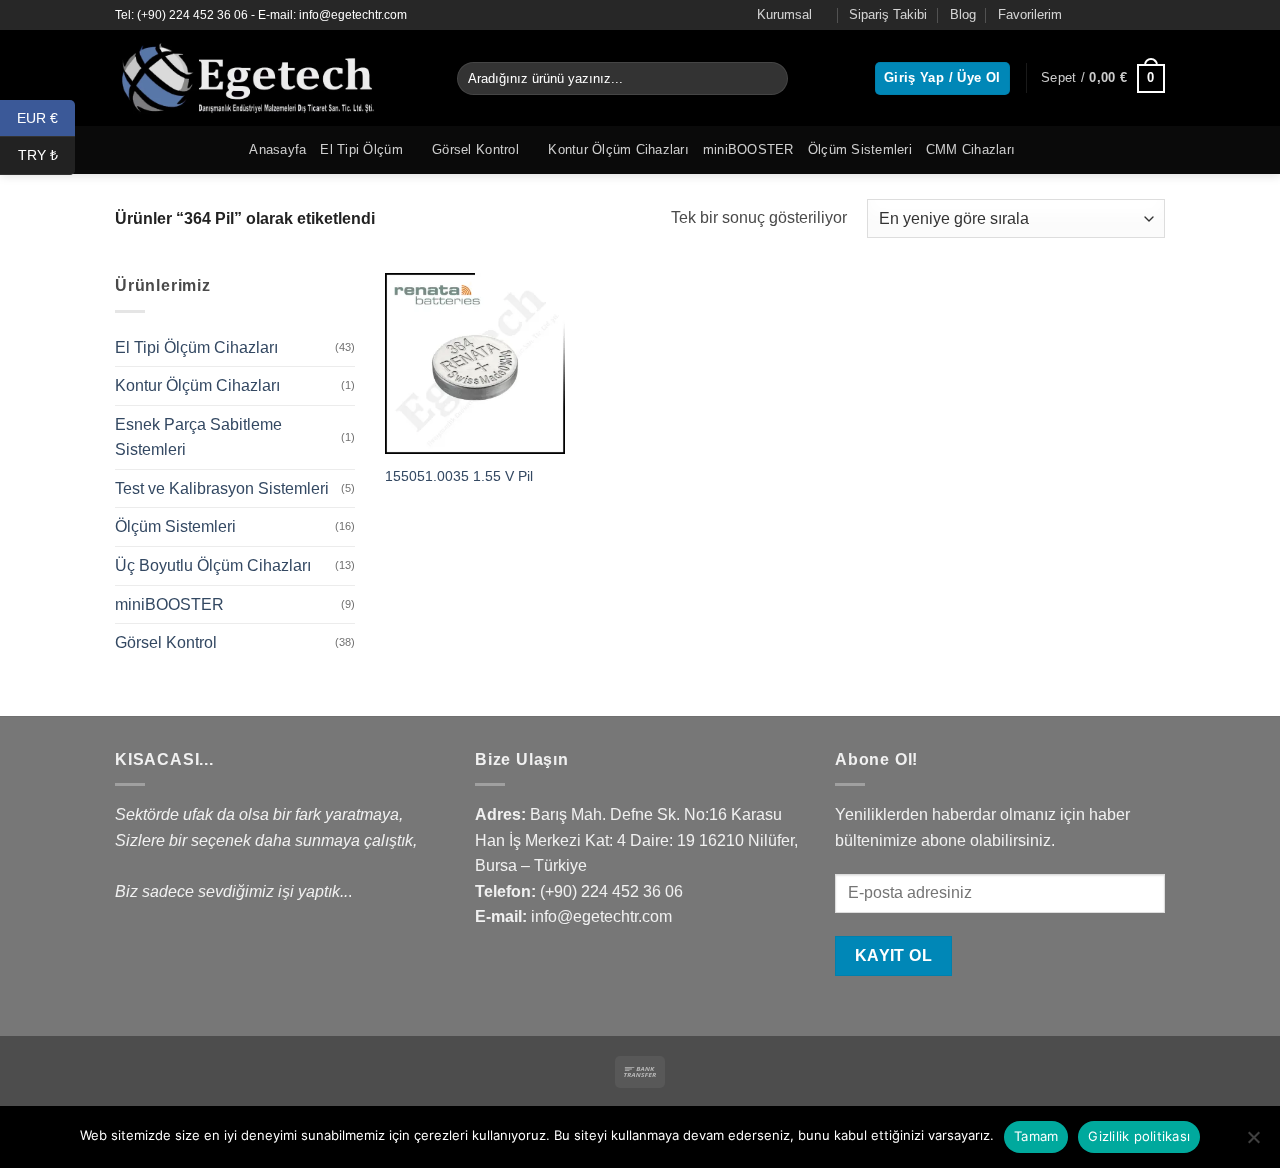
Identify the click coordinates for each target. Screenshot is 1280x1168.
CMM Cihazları (970, 149)
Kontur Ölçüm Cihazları (618, 149)
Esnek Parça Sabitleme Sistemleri (198, 437)
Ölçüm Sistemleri (860, 149)
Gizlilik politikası (1139, 1136)
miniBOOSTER (748, 149)
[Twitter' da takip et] (1136, 15)
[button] (1103, 79)
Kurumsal (784, 14)
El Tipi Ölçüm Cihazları (196, 347)
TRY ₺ (46, 155)
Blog (963, 14)
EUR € (46, 117)
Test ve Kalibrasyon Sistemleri (222, 488)
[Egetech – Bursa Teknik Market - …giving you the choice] (271, 78)
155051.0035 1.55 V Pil (459, 476)
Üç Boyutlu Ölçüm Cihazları (213, 565)
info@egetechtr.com (601, 916)
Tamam (1036, 1136)
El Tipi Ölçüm (361, 149)
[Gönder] (769, 79)
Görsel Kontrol (475, 149)
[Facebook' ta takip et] (1098, 15)
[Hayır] (1253, 1143)
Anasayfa (277, 149)
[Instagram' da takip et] (1117, 15)
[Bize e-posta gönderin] (1155, 15)
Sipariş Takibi (888, 14)
